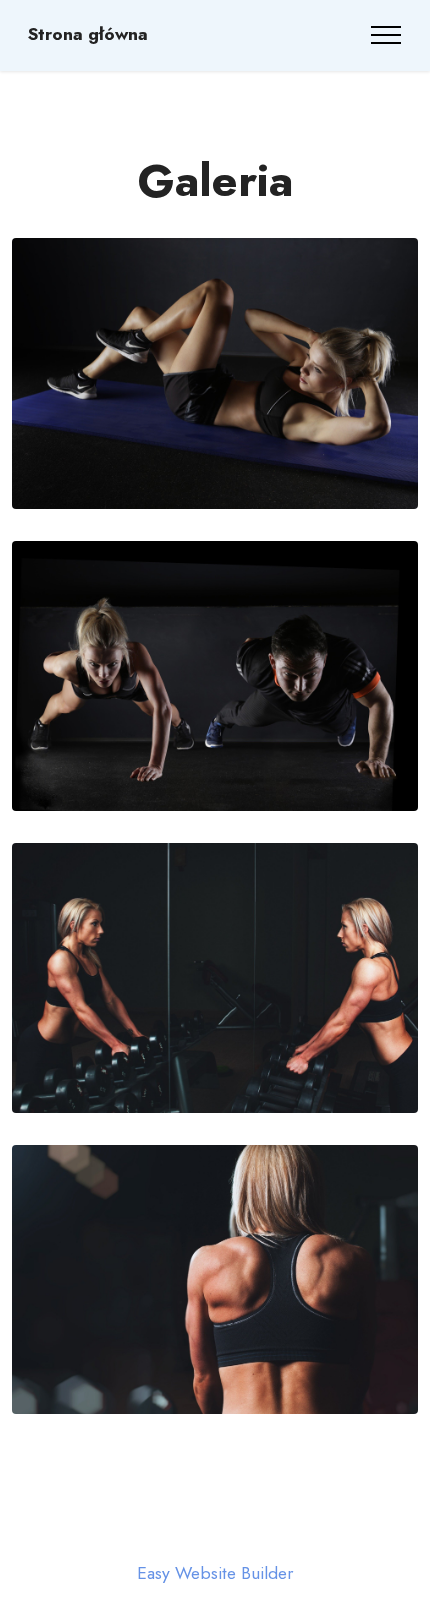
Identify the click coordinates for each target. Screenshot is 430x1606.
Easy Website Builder (215, 1574)
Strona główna (88, 35)
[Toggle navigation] (386, 35)
